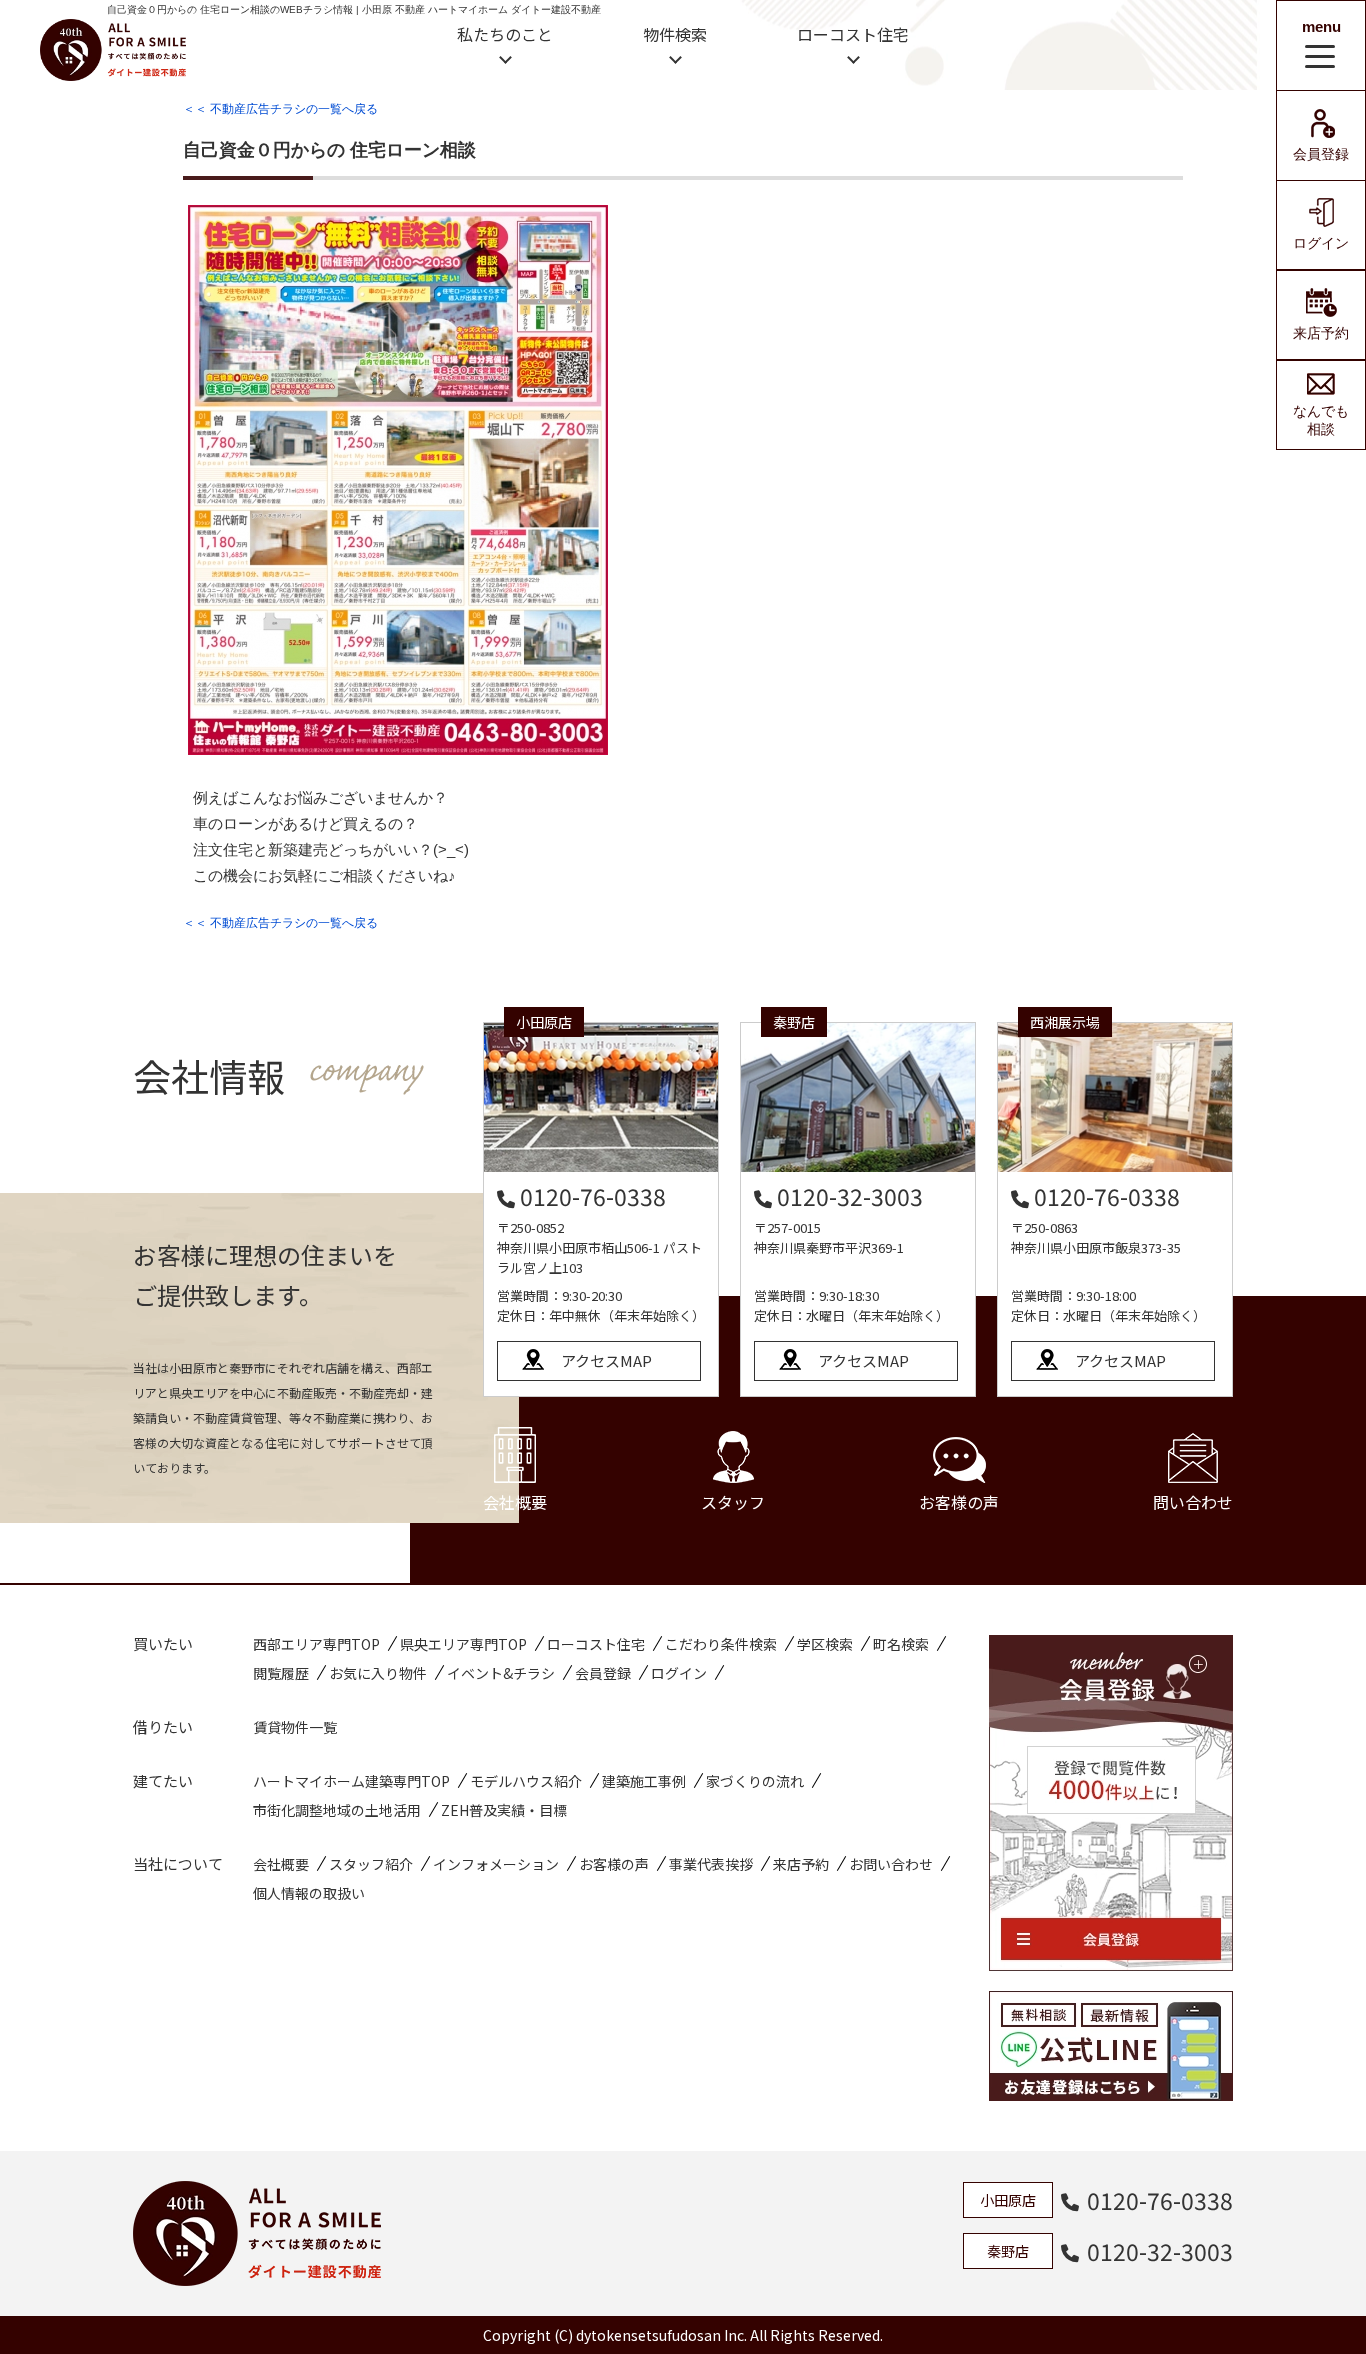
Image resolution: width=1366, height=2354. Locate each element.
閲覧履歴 (281, 1673)
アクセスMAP (606, 1360)
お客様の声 (959, 1502)
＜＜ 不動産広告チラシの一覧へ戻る (280, 109)
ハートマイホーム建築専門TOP (351, 1781)
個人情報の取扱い (309, 1893)
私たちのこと (505, 34)
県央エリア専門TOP (463, 1644)
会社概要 (515, 1502)
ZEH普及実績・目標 (504, 1810)
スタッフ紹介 (371, 1864)
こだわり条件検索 (721, 1644)
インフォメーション (496, 1864)
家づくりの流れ (755, 1781)
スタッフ (733, 1502)
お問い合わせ (891, 1864)
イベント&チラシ (501, 1673)
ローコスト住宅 (853, 34)
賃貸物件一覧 (295, 1727)
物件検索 (675, 34)
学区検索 (825, 1644)
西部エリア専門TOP (316, 1644)
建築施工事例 (644, 1781)
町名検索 (901, 1644)
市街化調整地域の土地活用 (337, 1810)
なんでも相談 (1321, 420)
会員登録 (1321, 154)
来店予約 (1321, 333)
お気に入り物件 (378, 1673)
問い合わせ (1193, 1502)
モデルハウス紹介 (526, 1781)
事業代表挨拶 (711, 1864)
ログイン (1321, 243)
